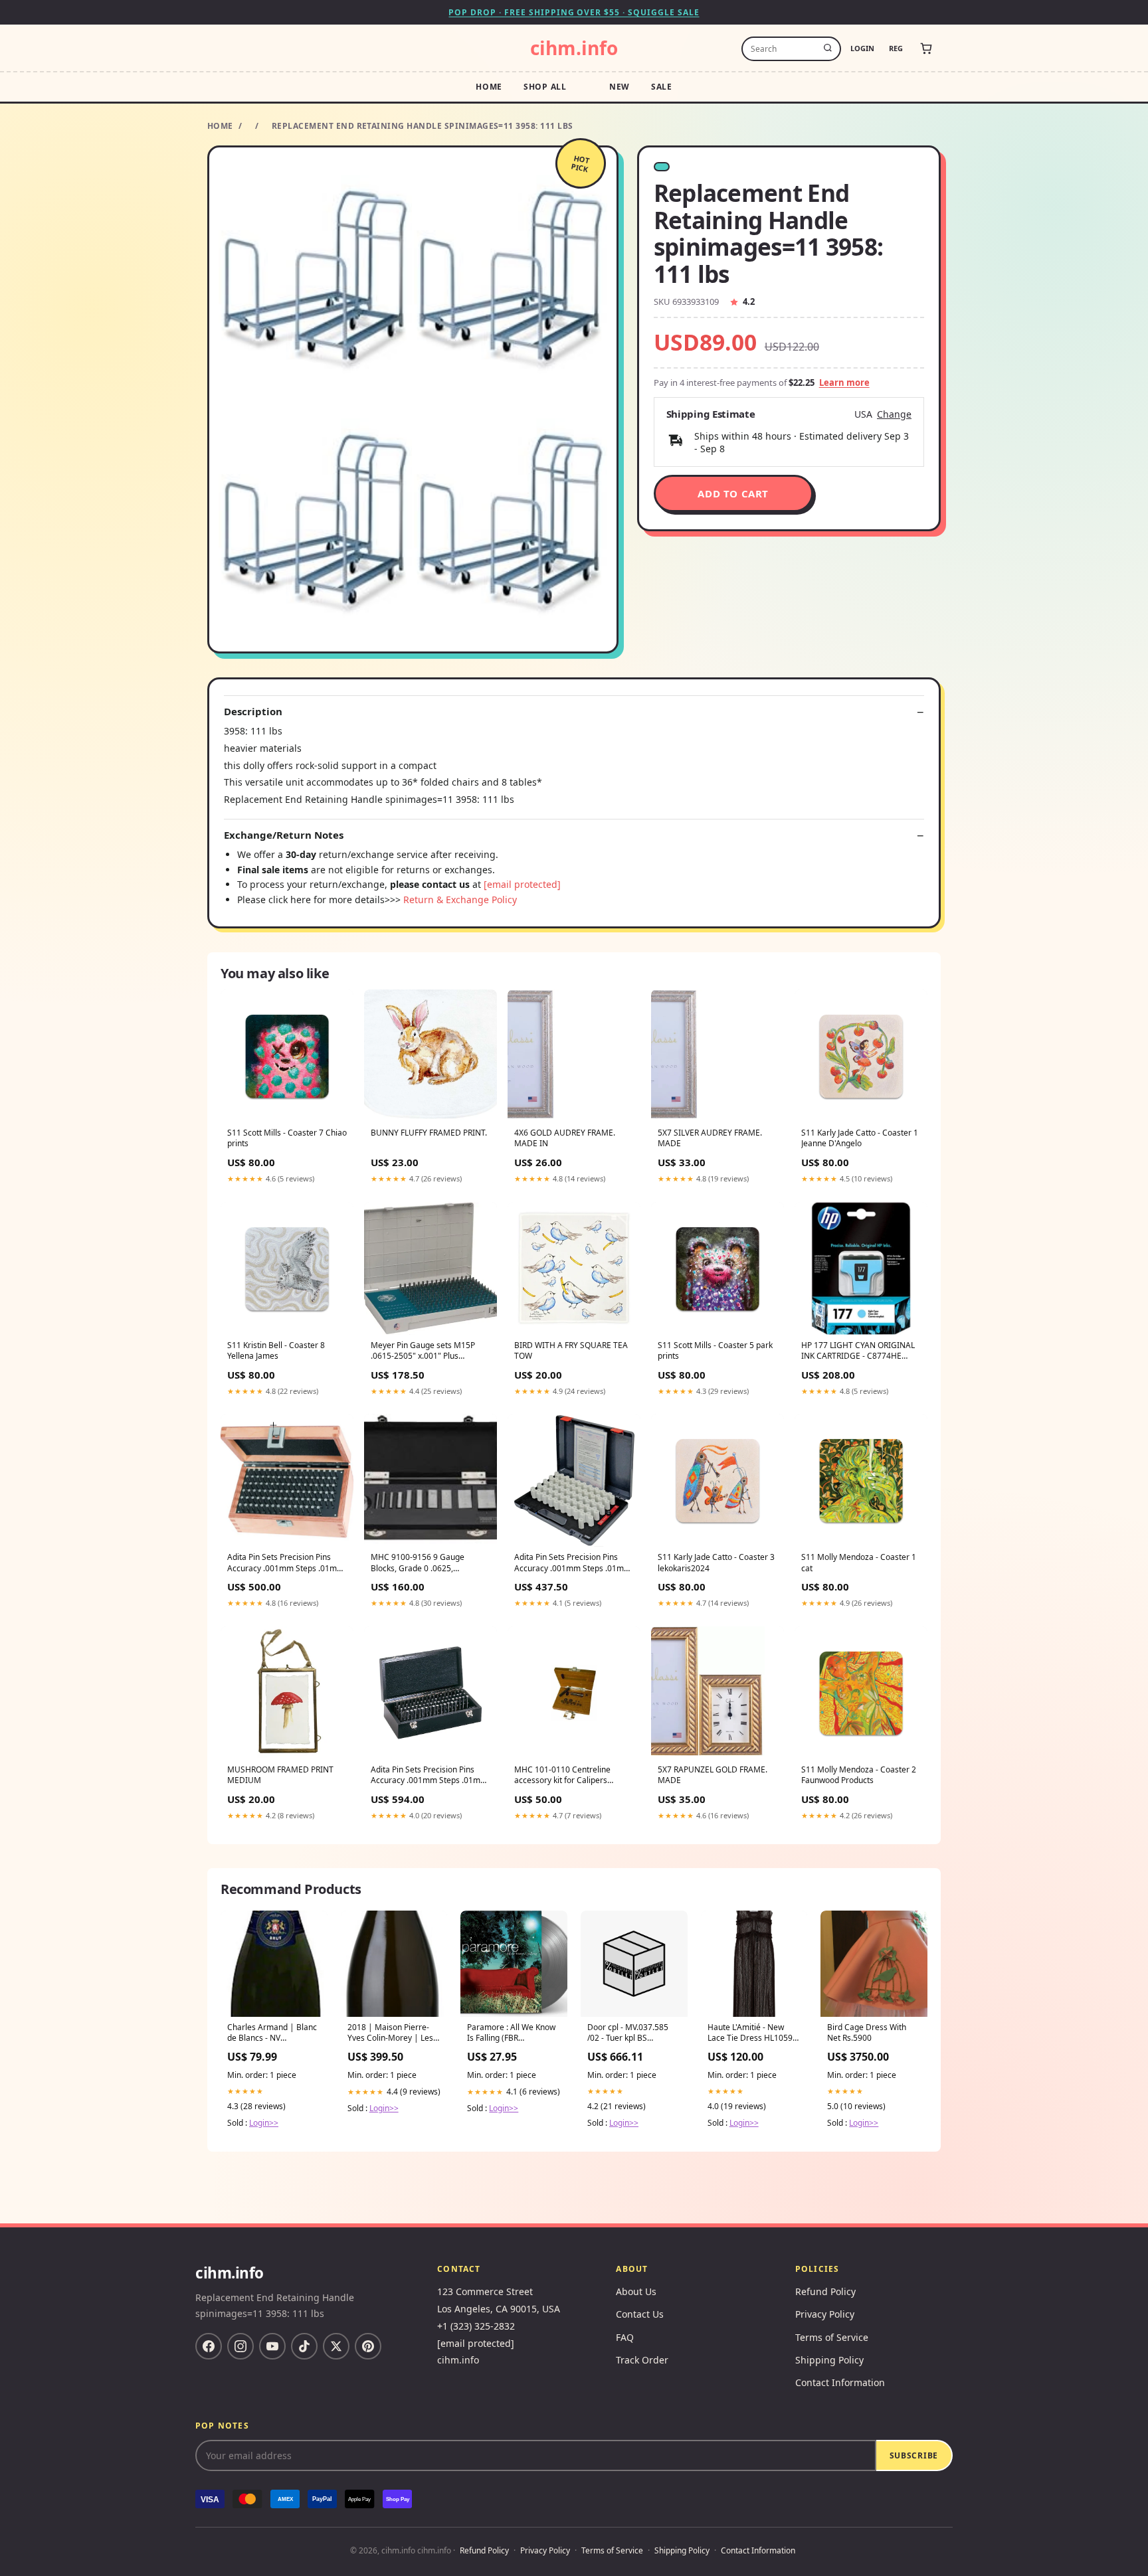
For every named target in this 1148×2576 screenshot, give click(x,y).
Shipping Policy (829, 2360)
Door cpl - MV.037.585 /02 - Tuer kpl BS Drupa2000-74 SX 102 (628, 2033)
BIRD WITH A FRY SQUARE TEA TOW (571, 1351)
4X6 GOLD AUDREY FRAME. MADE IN (565, 1138)
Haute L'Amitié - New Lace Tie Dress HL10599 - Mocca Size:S (752, 2033)
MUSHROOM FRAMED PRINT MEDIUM (280, 1775)
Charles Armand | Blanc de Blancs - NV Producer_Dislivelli (272, 2033)
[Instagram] (240, 2346)
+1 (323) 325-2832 (476, 2326)
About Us (636, 2291)
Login (862, 48)
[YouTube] (272, 2346)
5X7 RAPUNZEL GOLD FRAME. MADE (713, 1775)
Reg (896, 48)
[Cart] (926, 48)
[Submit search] (828, 48)
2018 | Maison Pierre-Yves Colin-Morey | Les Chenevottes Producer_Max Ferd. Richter (390, 2033)
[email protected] (522, 884)
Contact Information (840, 2382)
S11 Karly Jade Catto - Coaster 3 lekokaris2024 (716, 1563)
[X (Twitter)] (336, 2346)
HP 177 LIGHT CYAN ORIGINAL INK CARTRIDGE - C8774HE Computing (858, 1351)
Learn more (844, 383)
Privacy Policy (825, 2314)
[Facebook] (209, 2346)
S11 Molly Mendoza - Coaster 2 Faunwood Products (859, 1775)
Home (489, 87)
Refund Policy (825, 2291)
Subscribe (914, 2455)
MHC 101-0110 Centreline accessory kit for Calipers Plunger (562, 1776)
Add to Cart (733, 493)
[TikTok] (304, 2346)
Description (253, 712)
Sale (662, 87)
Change (894, 414)
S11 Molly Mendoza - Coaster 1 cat (859, 1563)
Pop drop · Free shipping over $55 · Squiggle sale (574, 12)
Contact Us (640, 2314)
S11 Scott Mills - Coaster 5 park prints (715, 1351)
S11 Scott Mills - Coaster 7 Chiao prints (287, 1138)
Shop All (545, 87)
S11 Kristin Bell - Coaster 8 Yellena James (276, 1351)
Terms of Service (832, 2337)
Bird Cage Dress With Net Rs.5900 (867, 2033)
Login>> (264, 2123)
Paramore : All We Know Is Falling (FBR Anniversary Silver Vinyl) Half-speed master (512, 2033)
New (620, 87)
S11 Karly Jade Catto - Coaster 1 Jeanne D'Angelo (860, 1138)
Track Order (642, 2360)
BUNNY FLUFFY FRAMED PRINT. (429, 1133)
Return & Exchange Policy (460, 900)
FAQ (625, 2337)
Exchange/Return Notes (284, 835)
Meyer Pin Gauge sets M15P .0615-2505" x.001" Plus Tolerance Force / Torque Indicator (423, 1351)
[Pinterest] (368, 2346)
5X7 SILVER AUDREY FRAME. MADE (710, 1138)
